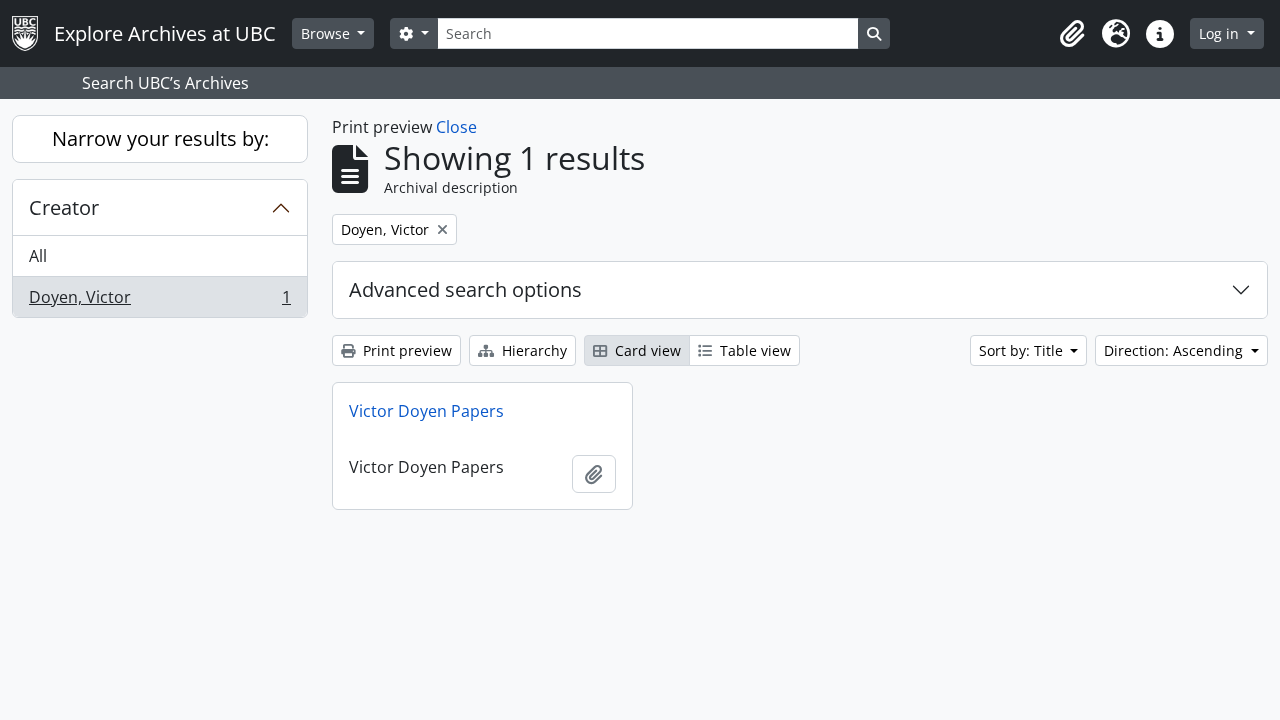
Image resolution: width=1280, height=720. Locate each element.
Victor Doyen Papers (426, 411)
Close (456, 127)
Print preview (405, 350)
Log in (1221, 33)
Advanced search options (465, 289)
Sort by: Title (1023, 350)
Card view (646, 350)
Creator (64, 207)
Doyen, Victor (159, 301)
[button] (1072, 34)
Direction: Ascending (1175, 350)
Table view (753, 350)
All (38, 256)
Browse (327, 33)
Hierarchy (532, 350)
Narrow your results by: (160, 138)
